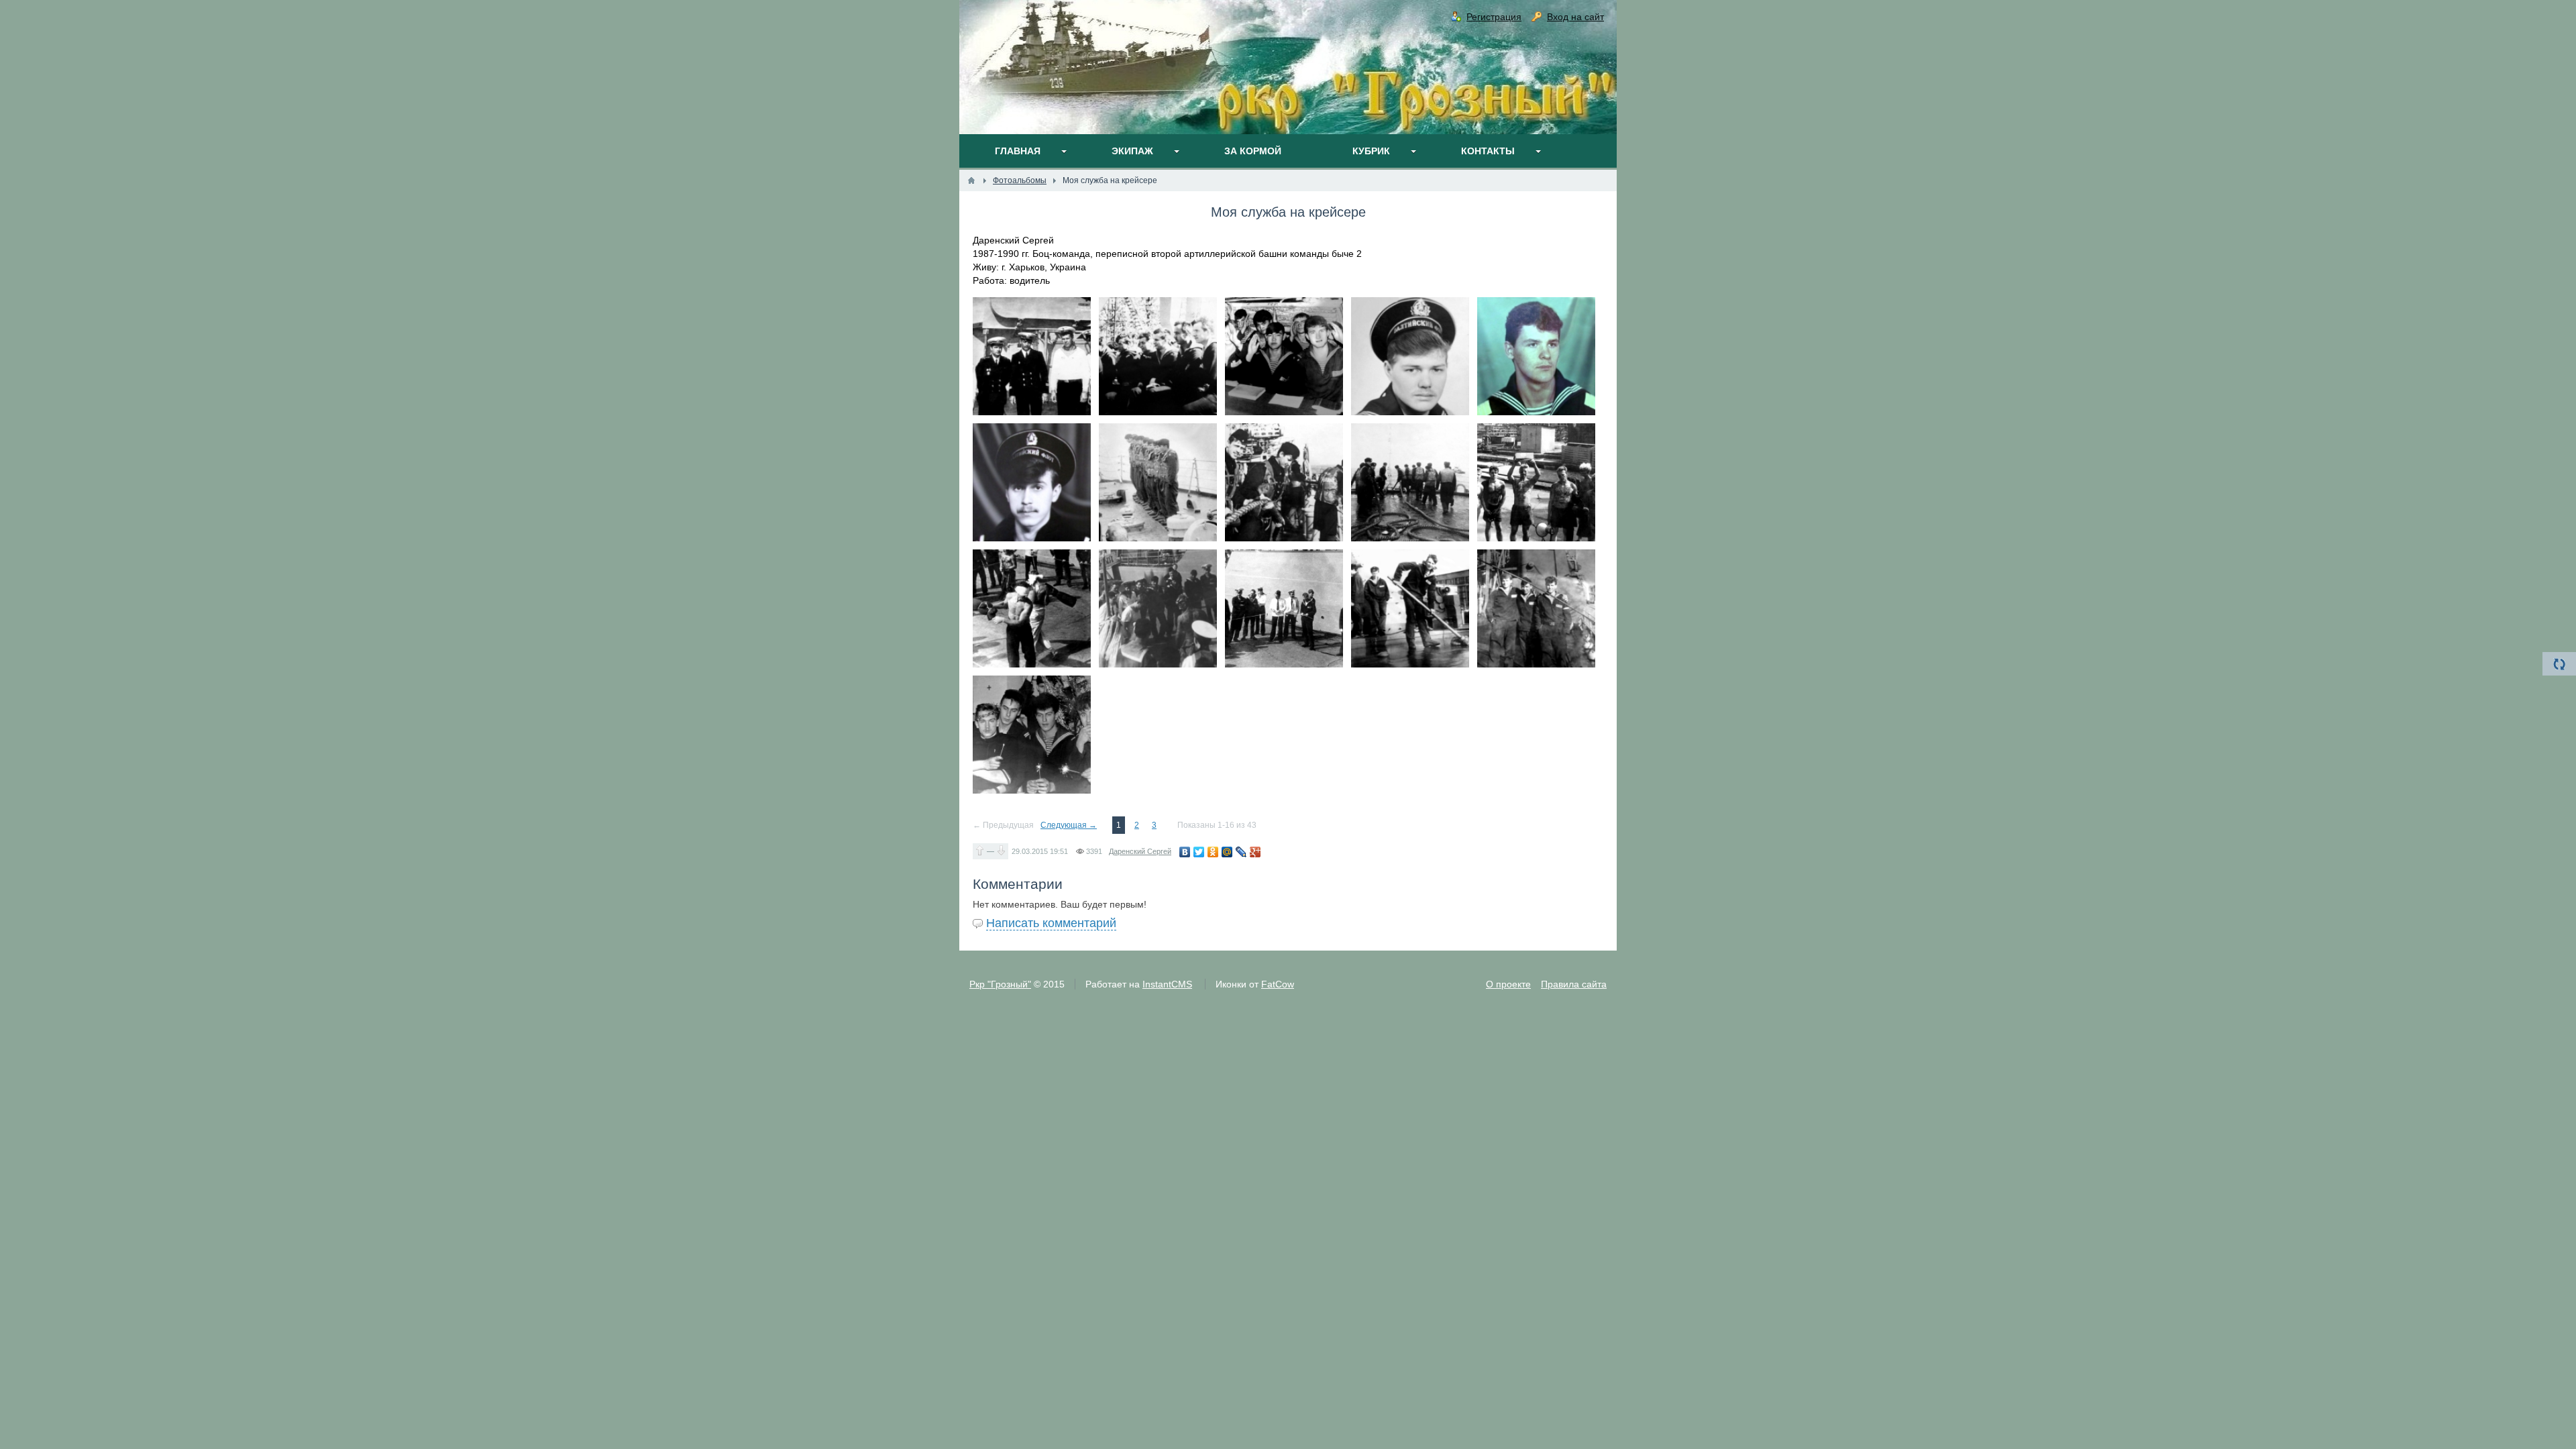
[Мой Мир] (1227, 852)
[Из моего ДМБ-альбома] (1032, 356)
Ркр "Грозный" (1000, 984)
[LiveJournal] (1241, 852)
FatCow (1278, 984)
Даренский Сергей (1140, 851)
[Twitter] (1199, 852)
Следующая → (1069, 825)
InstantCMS (1167, 984)
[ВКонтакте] (1185, 852)
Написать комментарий (1051, 923)
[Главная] (971, 180)
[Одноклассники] (1213, 852)
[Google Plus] (1255, 852)
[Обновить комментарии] (2559, 664)
